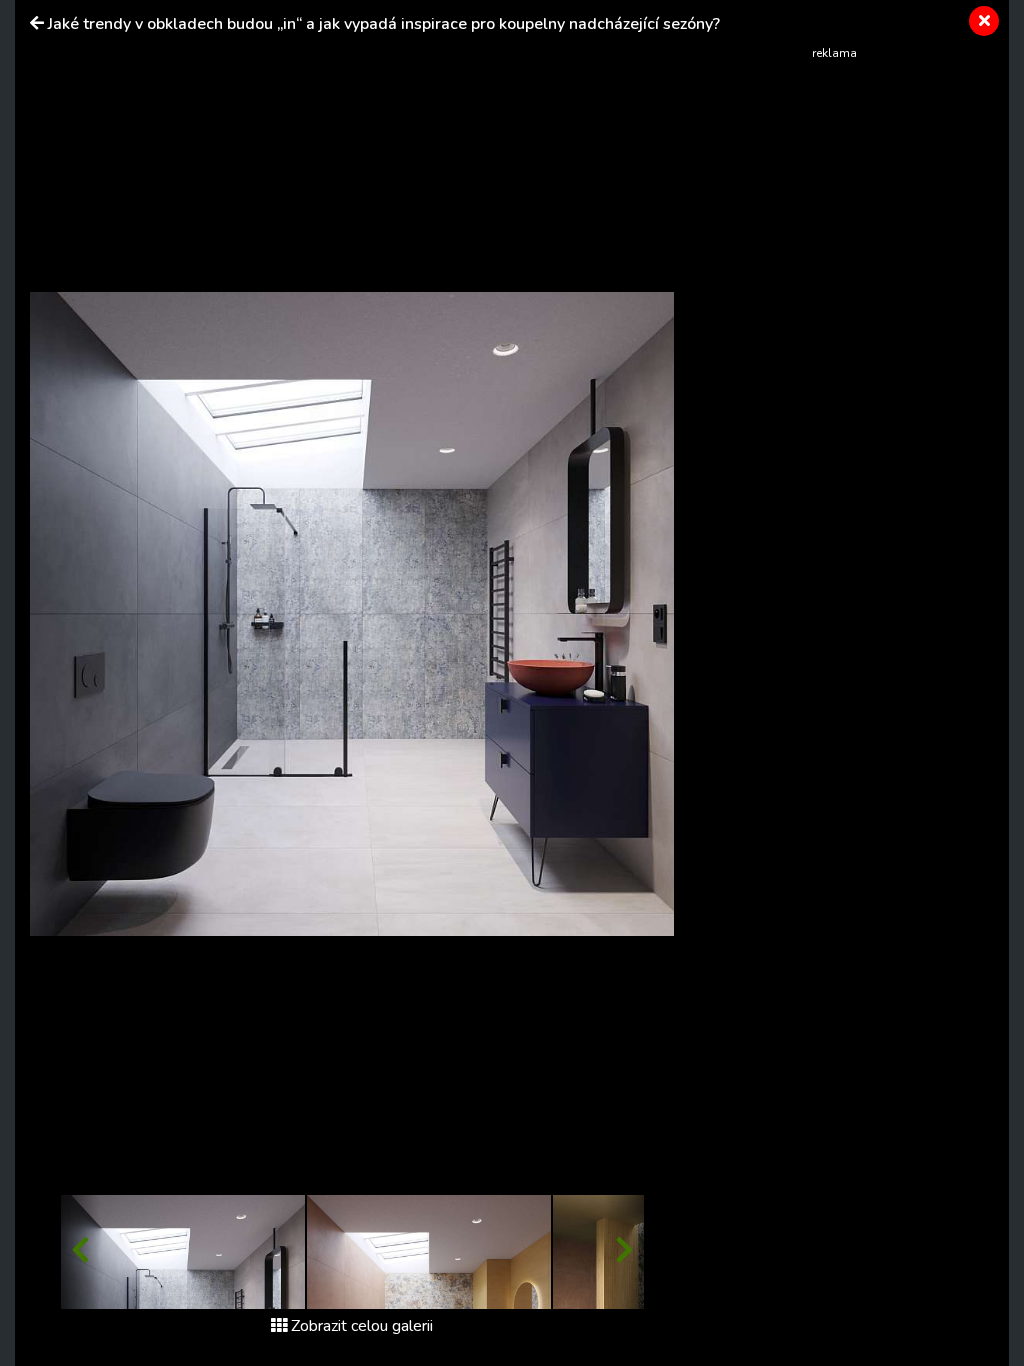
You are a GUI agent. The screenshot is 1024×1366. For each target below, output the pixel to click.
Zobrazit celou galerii (362, 1326)
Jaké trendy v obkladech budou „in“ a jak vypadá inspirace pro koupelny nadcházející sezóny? (384, 24)
